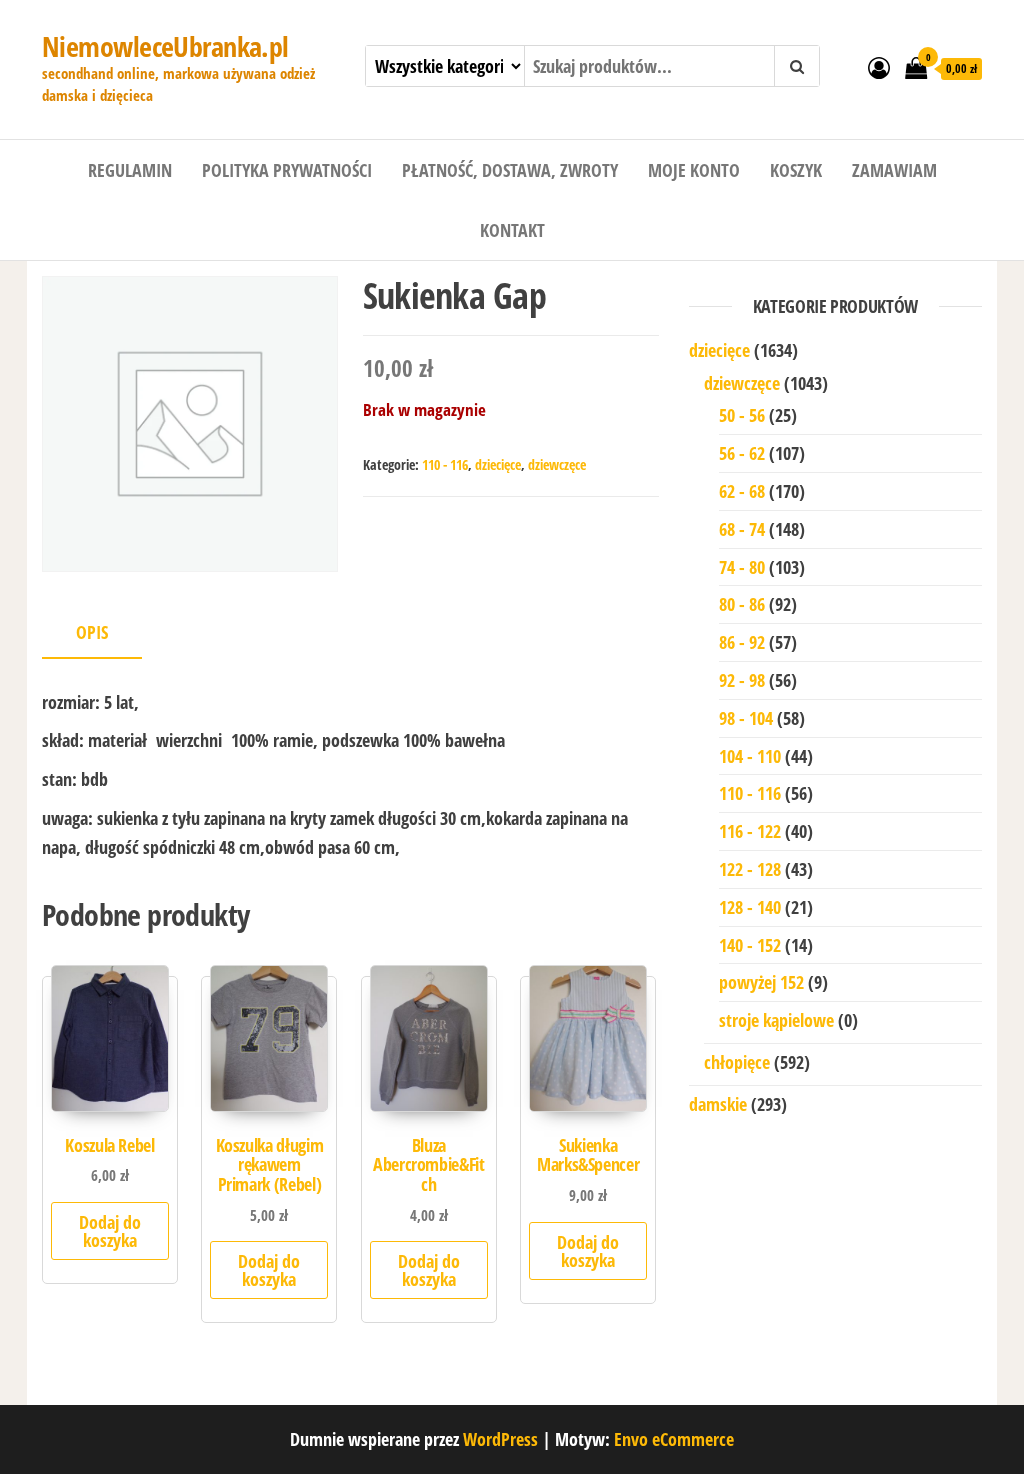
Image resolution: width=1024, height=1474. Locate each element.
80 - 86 (742, 604)
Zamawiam (894, 170)
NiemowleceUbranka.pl (165, 46)
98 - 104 (746, 718)
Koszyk (796, 170)
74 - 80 (742, 567)
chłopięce (737, 1062)
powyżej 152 (761, 982)
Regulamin (130, 170)
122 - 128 (750, 869)
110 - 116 (445, 464)
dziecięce (498, 464)
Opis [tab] (92, 632)
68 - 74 (742, 529)
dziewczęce (557, 464)
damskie (718, 1104)
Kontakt (512, 230)
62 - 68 (742, 491)
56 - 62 (742, 453)
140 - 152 (750, 945)
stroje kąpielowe (776, 1020)
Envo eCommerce (674, 1439)
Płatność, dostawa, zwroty (510, 170)
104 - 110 (750, 756)
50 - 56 (742, 415)
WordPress (500, 1439)
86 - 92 (742, 642)
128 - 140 (750, 907)
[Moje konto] (879, 67)
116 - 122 (750, 831)
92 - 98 (742, 680)
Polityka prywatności (287, 170)
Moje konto (694, 170)
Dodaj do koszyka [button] (110, 1231)
